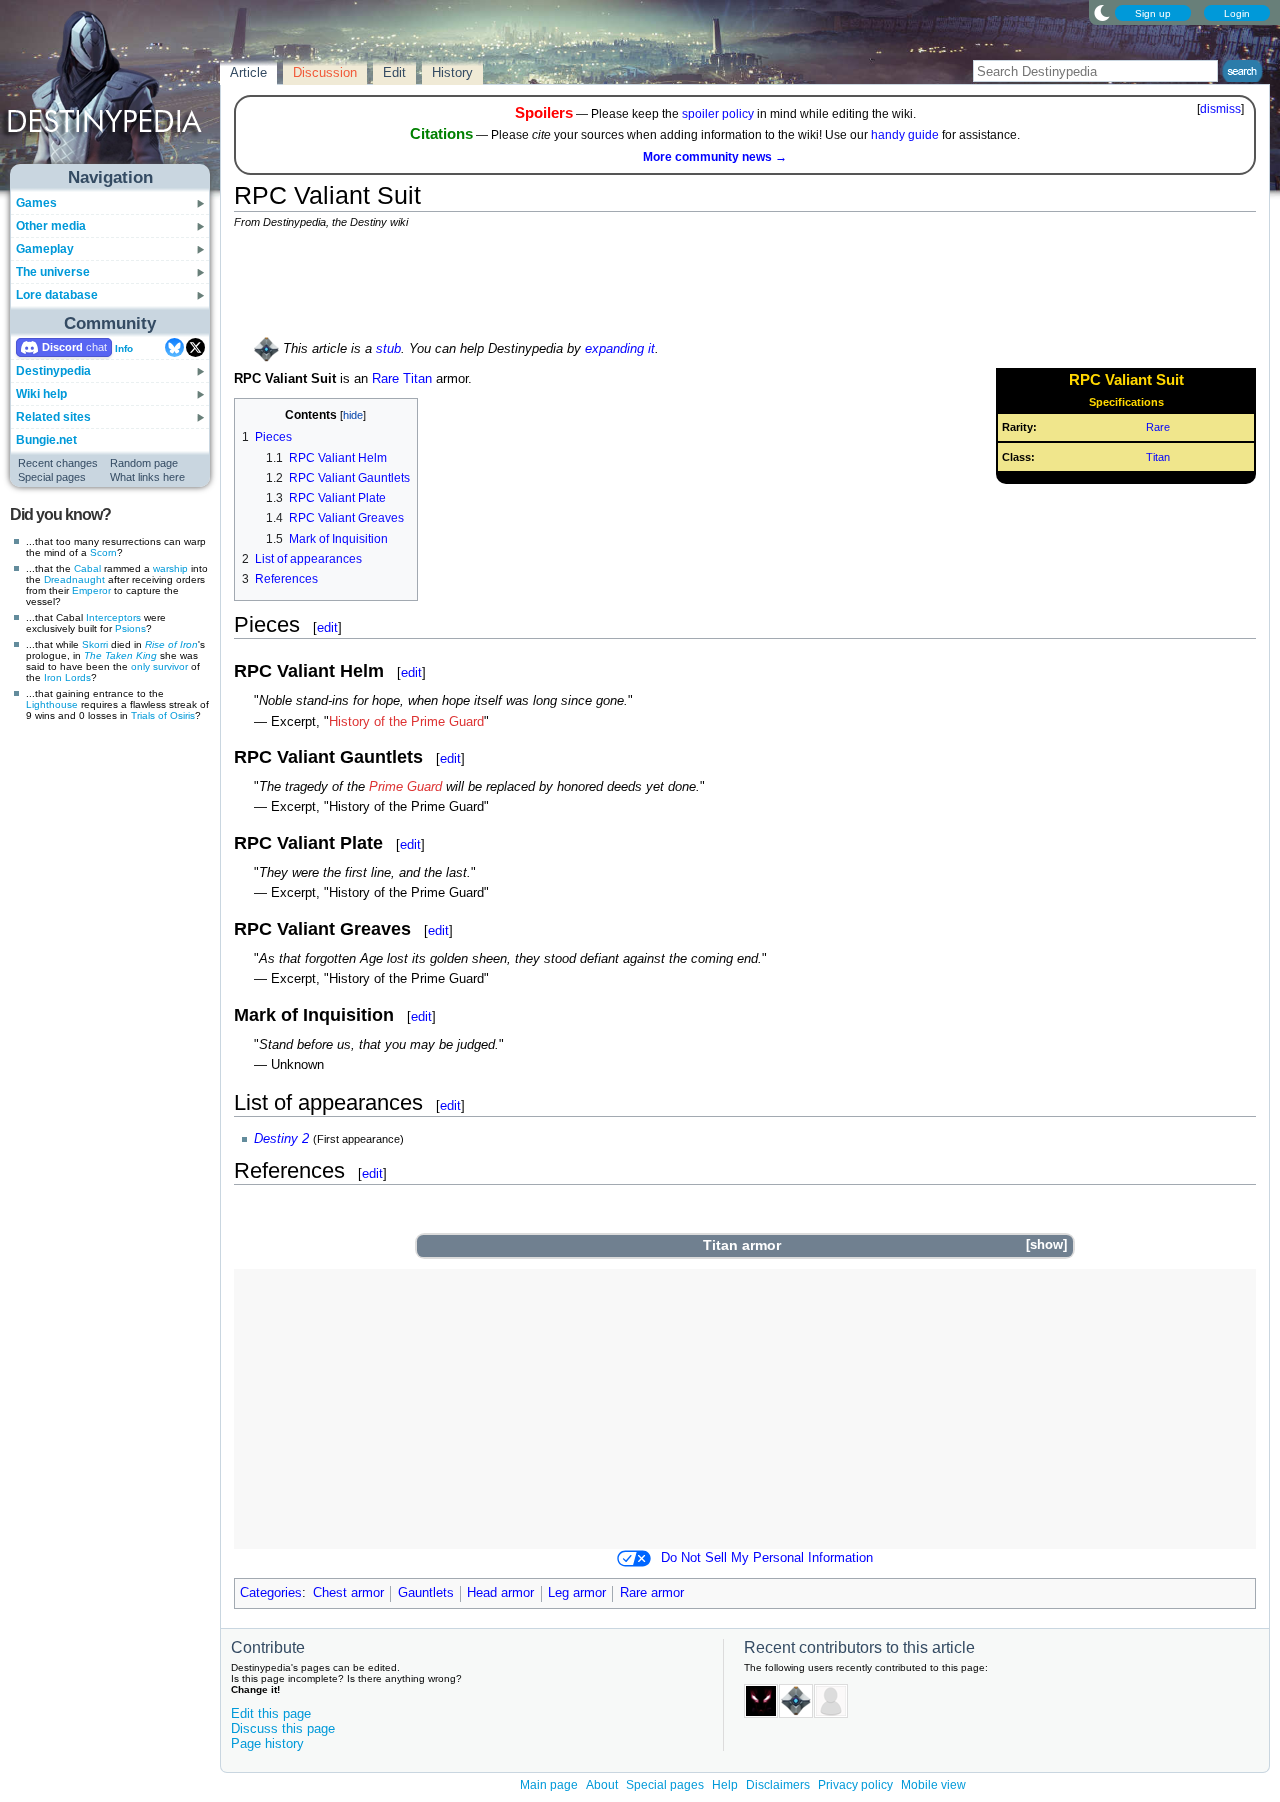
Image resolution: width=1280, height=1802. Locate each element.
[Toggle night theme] (1102, 12)
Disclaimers (778, 1785)
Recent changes (58, 463)
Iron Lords (67, 677)
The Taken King (120, 655)
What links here (147, 477)
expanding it (620, 349)
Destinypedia (53, 371)
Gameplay (45, 249)
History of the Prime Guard (406, 722)
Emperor (91, 590)
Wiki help (41, 394)
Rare (1158, 427)
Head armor (500, 1593)
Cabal (87, 568)
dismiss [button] (1220, 109)
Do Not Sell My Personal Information (767, 1558)
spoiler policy (718, 114)
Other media (51, 226)
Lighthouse (52, 704)
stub (388, 349)
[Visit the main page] (111, 92)
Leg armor (577, 1593)
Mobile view (933, 1785)
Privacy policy (855, 1785)
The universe (53, 272)
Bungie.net (46, 440)
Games (36, 203)
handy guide (905, 135)
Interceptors (113, 617)
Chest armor (348, 1593)
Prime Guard (405, 787)
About (602, 1785)
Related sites (53, 417)
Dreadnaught (74, 579)
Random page (144, 463)
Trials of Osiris (163, 715)
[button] (1046, 1245)
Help (725, 1785)
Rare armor (652, 1593)
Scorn (103, 552)
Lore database (57, 295)
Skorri (95, 644)
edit (327, 627)
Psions (130, 628)
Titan (1158, 457)
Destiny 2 (281, 1139)
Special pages (52, 477)
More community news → (715, 157)
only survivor (159, 666)
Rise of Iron (171, 644)
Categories (271, 1593)
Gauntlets (426, 1593)
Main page (549, 1785)
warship (170, 568)
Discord (62, 347)
